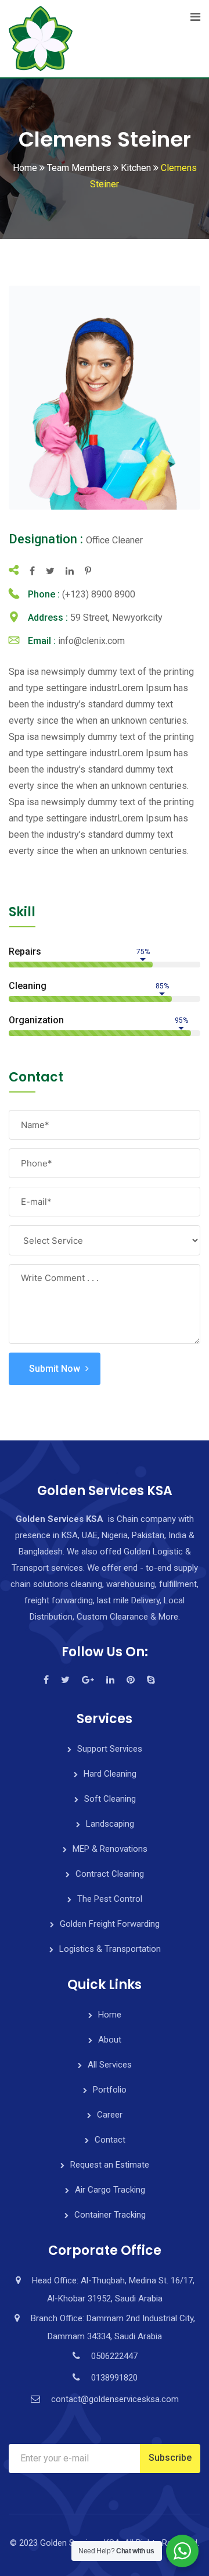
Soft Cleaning (110, 1799)
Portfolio (110, 2090)
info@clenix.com (91, 641)
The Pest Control (110, 1899)
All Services (110, 2065)
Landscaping (110, 1824)
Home (110, 2015)
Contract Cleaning (110, 1874)
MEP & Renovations (110, 1849)
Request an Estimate (110, 2165)
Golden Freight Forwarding (110, 1924)
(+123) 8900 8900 (99, 594)
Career (110, 2115)
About (110, 2040)
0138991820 (114, 2378)
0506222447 (114, 2356)
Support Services (110, 1749)
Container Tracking (110, 2215)
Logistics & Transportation (110, 1949)
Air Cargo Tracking (110, 2190)
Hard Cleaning (110, 1774)
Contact (110, 2140)
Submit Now (55, 1369)
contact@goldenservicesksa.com (115, 2399)
